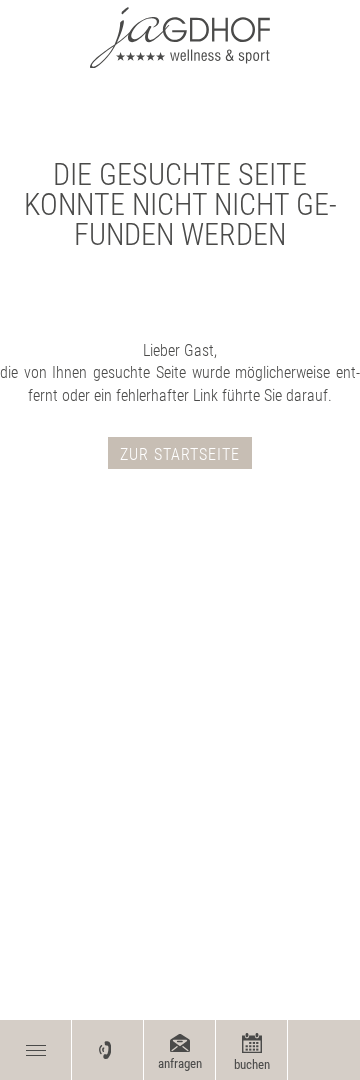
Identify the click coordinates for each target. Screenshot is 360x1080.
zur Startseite (180, 454)
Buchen (252, 1064)
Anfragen (180, 1063)
